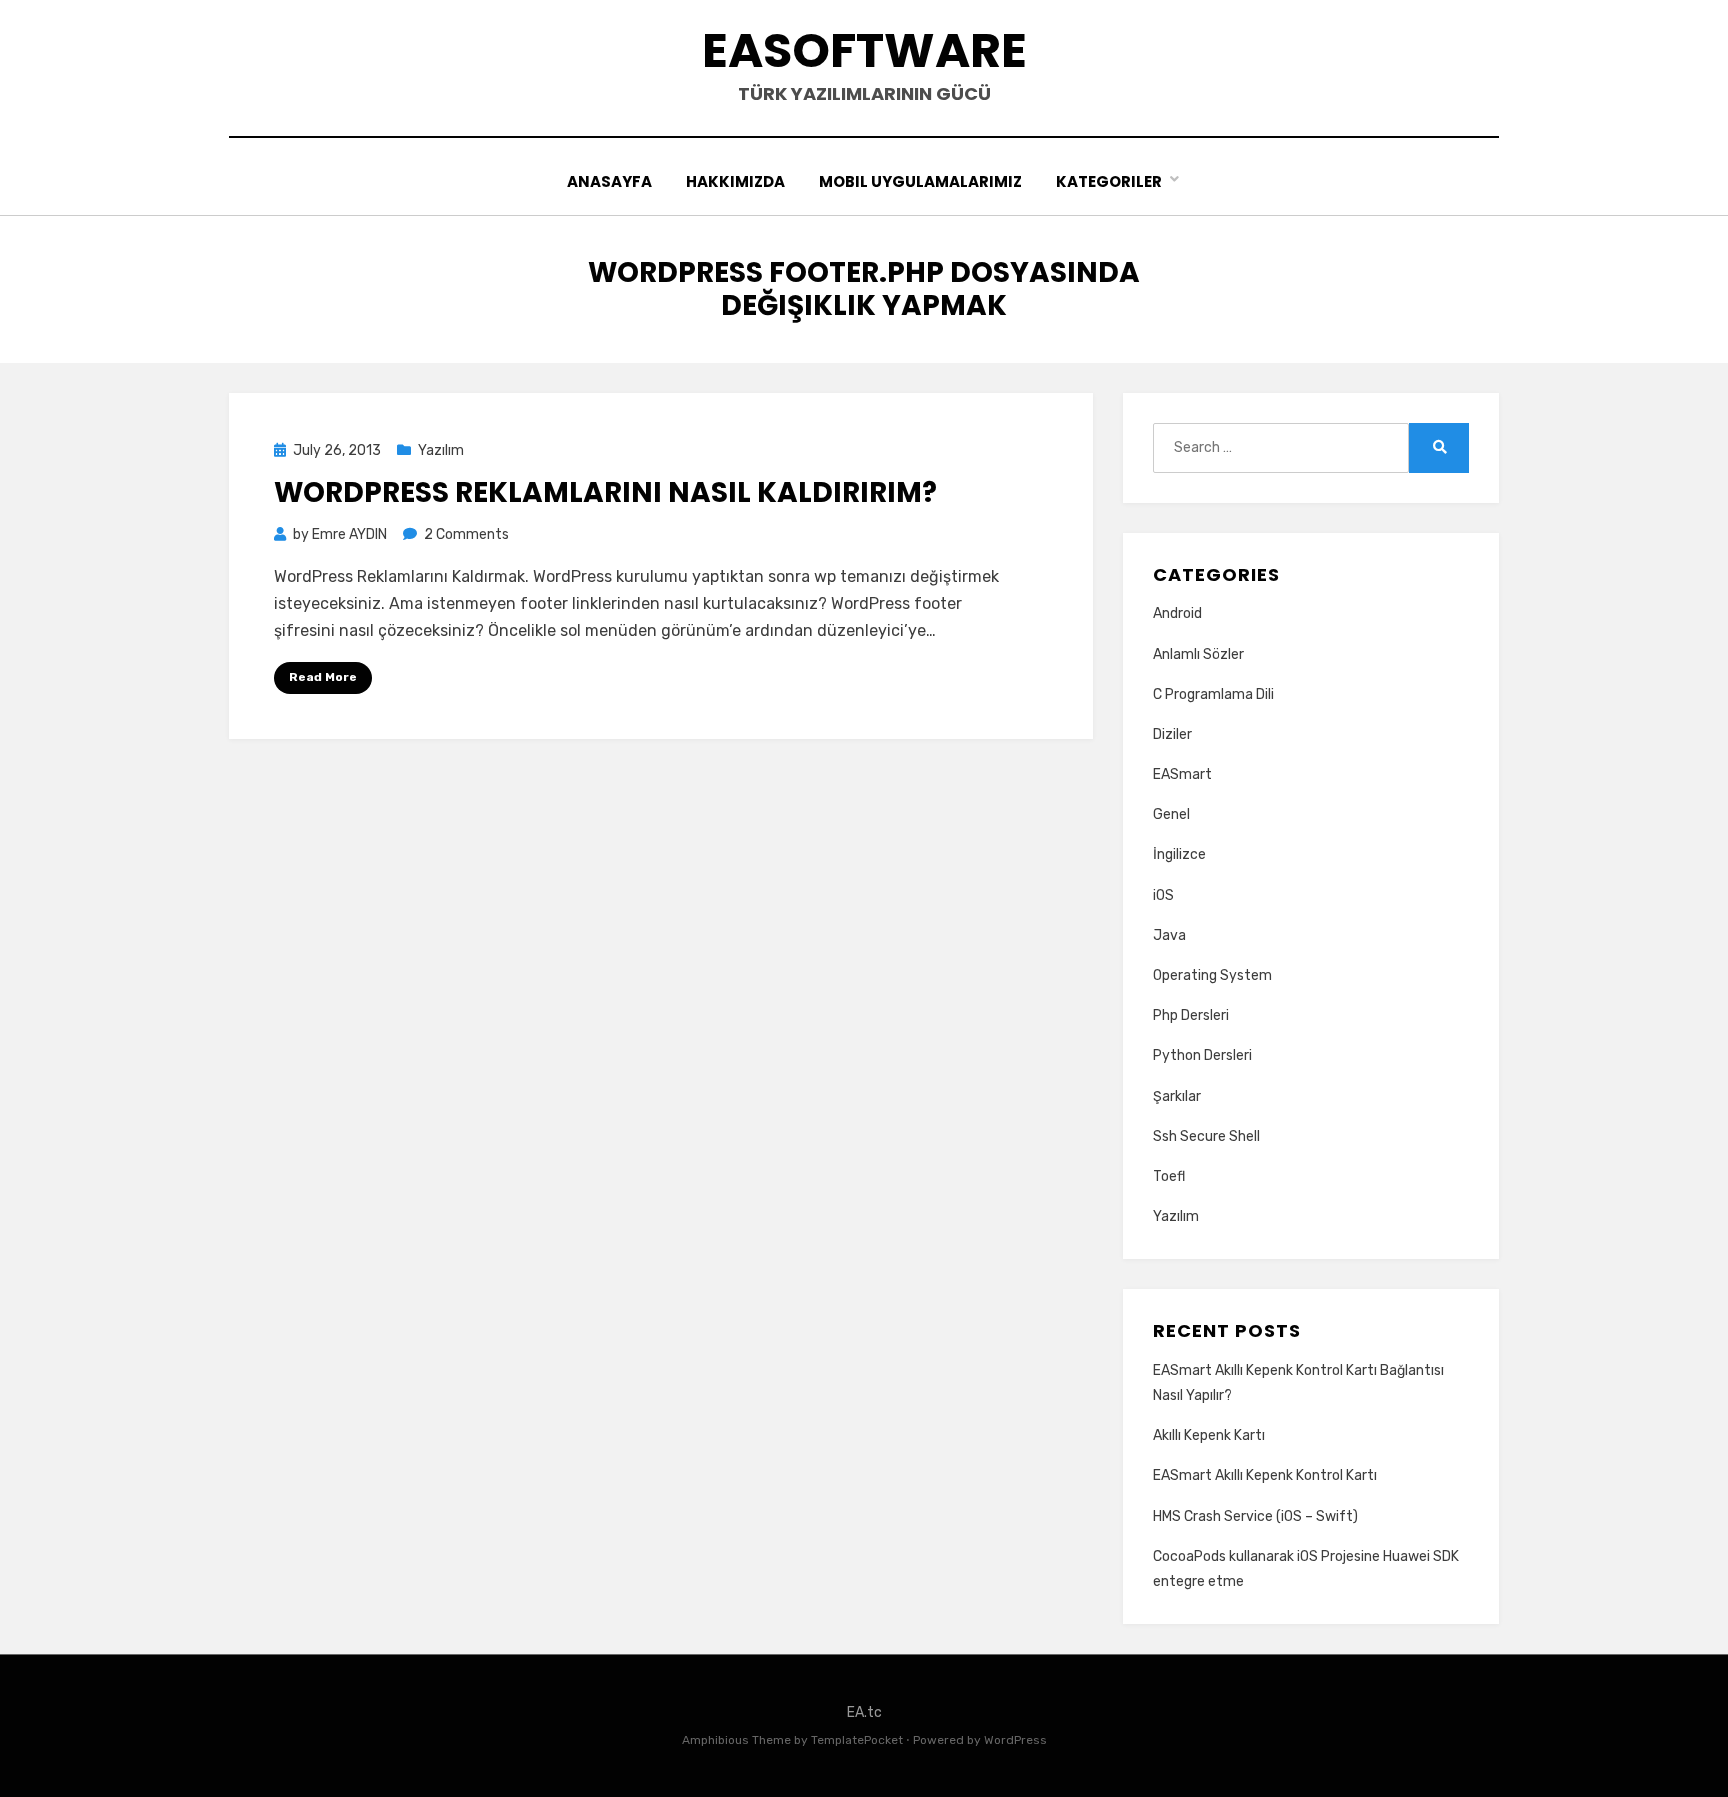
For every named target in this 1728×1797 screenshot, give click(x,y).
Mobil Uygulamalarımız (920, 181)
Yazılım (441, 450)
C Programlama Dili (1213, 694)
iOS (1163, 895)
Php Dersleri (1191, 1015)
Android (1177, 613)
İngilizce (1179, 854)
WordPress (1015, 1740)
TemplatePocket (857, 1740)
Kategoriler (1109, 181)
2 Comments (466, 534)
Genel (1171, 814)
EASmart (1182, 774)
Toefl (1169, 1176)
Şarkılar (1177, 1096)
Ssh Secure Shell (1206, 1136)
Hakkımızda (735, 181)
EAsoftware (864, 50)
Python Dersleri (1202, 1055)
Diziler (1172, 734)
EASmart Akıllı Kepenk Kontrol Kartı (1265, 1475)
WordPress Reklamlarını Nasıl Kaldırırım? (605, 492)
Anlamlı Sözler (1198, 654)
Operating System (1212, 975)
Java (1169, 935)
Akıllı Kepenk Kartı (1209, 1435)
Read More (323, 677)
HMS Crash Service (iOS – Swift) (1255, 1516)
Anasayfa (609, 181)
